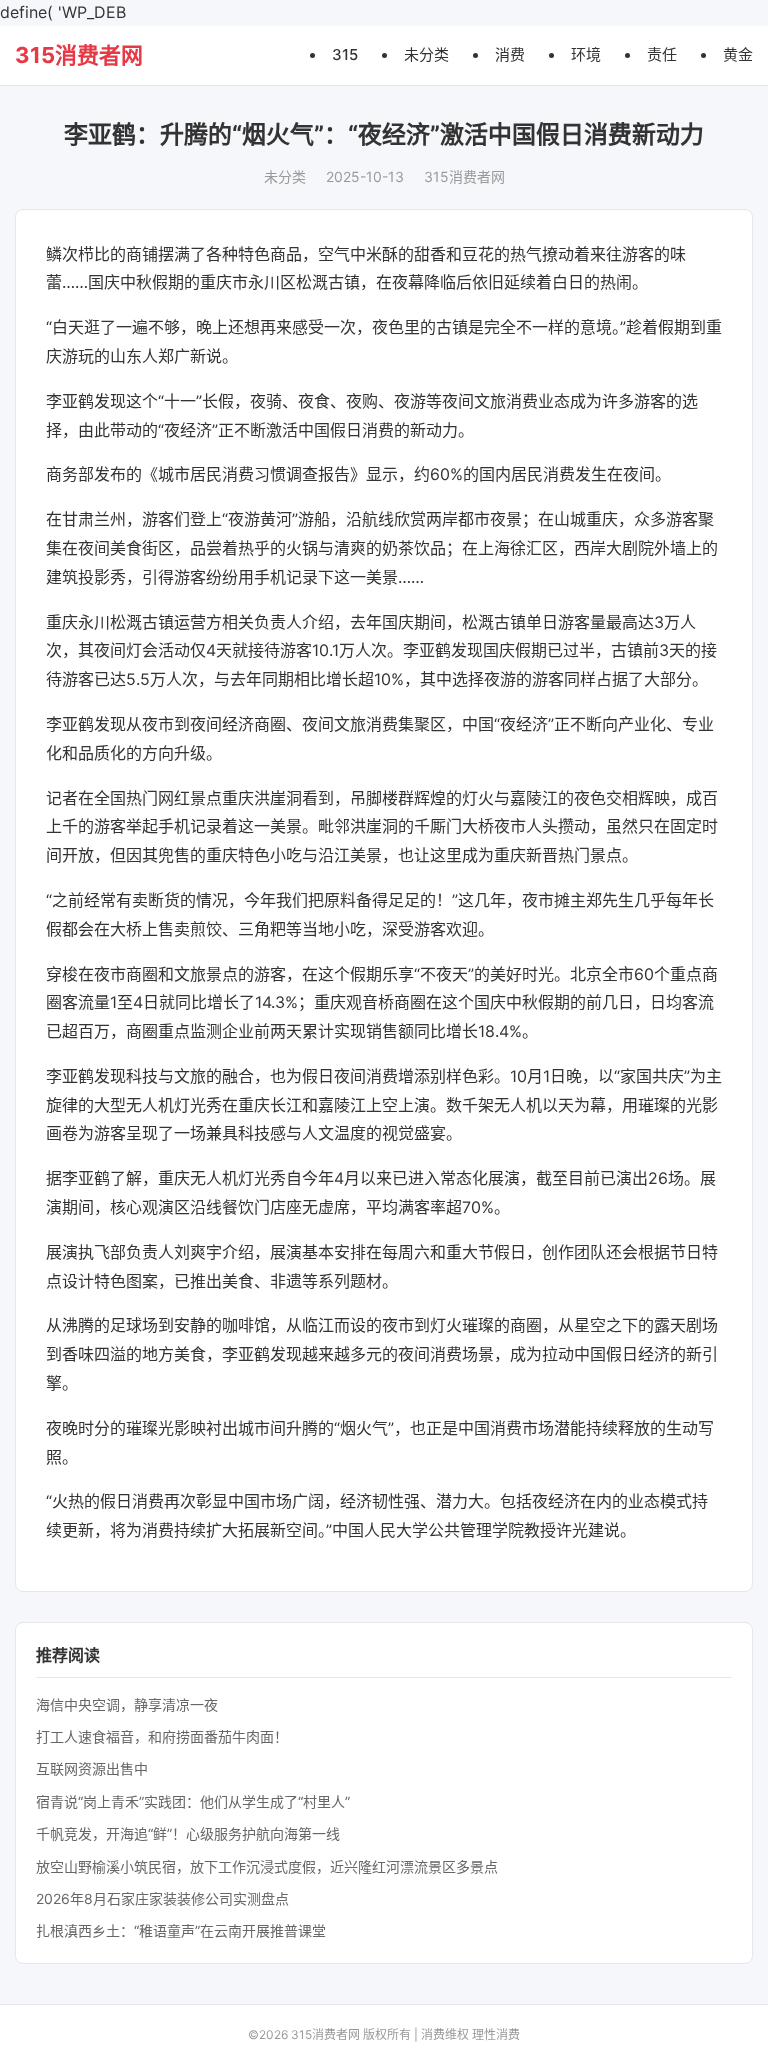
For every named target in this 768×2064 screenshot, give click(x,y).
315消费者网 (79, 55)
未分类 (426, 54)
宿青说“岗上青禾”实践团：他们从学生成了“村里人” (193, 1801)
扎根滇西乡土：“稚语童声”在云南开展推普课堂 (181, 1930)
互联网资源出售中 (92, 1768)
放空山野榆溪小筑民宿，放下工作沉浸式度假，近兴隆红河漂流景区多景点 (267, 1866)
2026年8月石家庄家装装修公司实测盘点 (162, 1898)
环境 (586, 54)
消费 (510, 54)
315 (345, 54)
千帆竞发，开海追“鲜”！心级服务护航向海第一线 (188, 1833)
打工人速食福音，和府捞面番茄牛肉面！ (162, 1736)
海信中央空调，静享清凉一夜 (127, 1704)
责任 (662, 54)
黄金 (738, 54)
